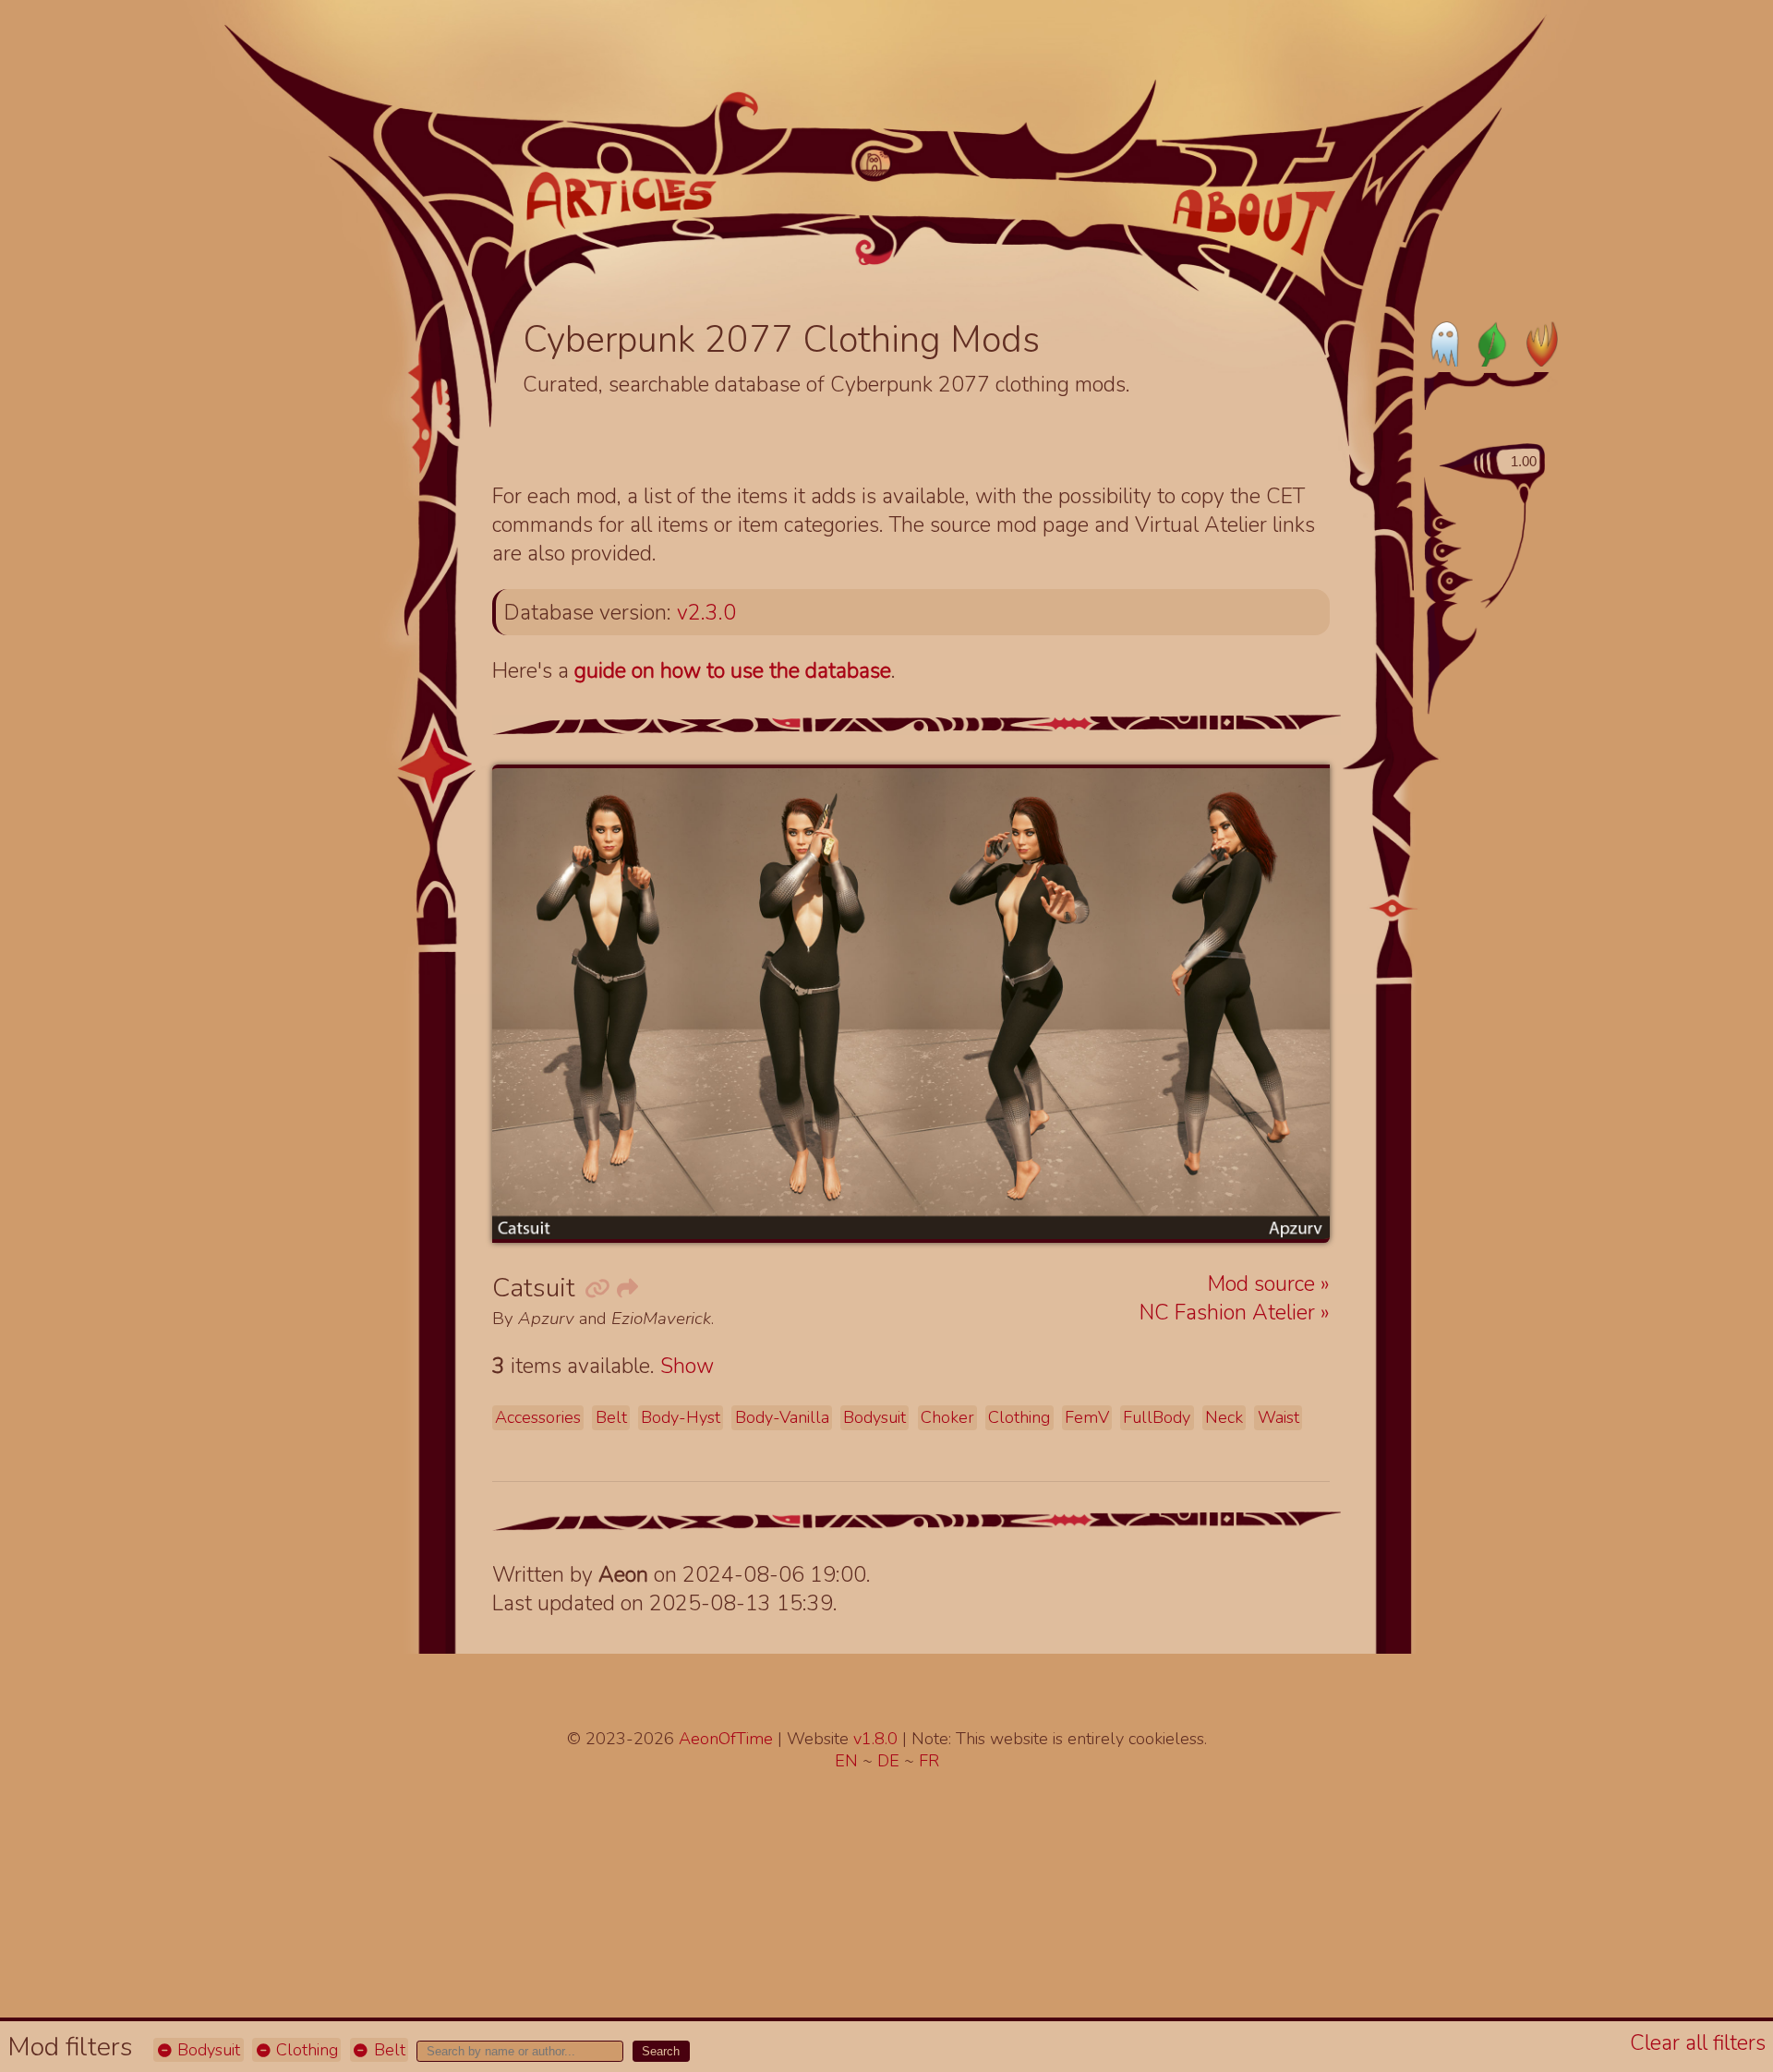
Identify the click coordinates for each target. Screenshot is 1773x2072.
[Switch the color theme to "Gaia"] (1490, 343)
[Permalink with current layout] (597, 1289)
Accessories (538, 1417)
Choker (947, 1417)
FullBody (1157, 1417)
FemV (1087, 1417)
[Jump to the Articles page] (621, 200)
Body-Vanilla (782, 1417)
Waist (1278, 1417)
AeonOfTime (726, 1739)
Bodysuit (206, 2050)
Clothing (305, 2050)
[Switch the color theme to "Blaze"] (1536, 343)
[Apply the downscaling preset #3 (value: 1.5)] (1457, 581)
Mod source (1264, 1284)
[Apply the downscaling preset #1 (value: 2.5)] (1446, 524)
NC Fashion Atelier (1230, 1313)
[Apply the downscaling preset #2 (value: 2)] (1449, 551)
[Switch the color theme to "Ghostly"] (1446, 343)
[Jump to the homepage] (875, 163)
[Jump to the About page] (1254, 223)
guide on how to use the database (733, 671)
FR (929, 1761)
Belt (387, 2050)
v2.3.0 (706, 613)
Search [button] (661, 2051)
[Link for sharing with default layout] (626, 1289)
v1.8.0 (878, 1739)
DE (891, 1761)
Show (687, 1366)
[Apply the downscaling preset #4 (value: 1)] (1466, 619)
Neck (1224, 1417)
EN (849, 1761)
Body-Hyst (681, 1417)
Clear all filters (1698, 2043)
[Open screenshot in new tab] (911, 1004)
